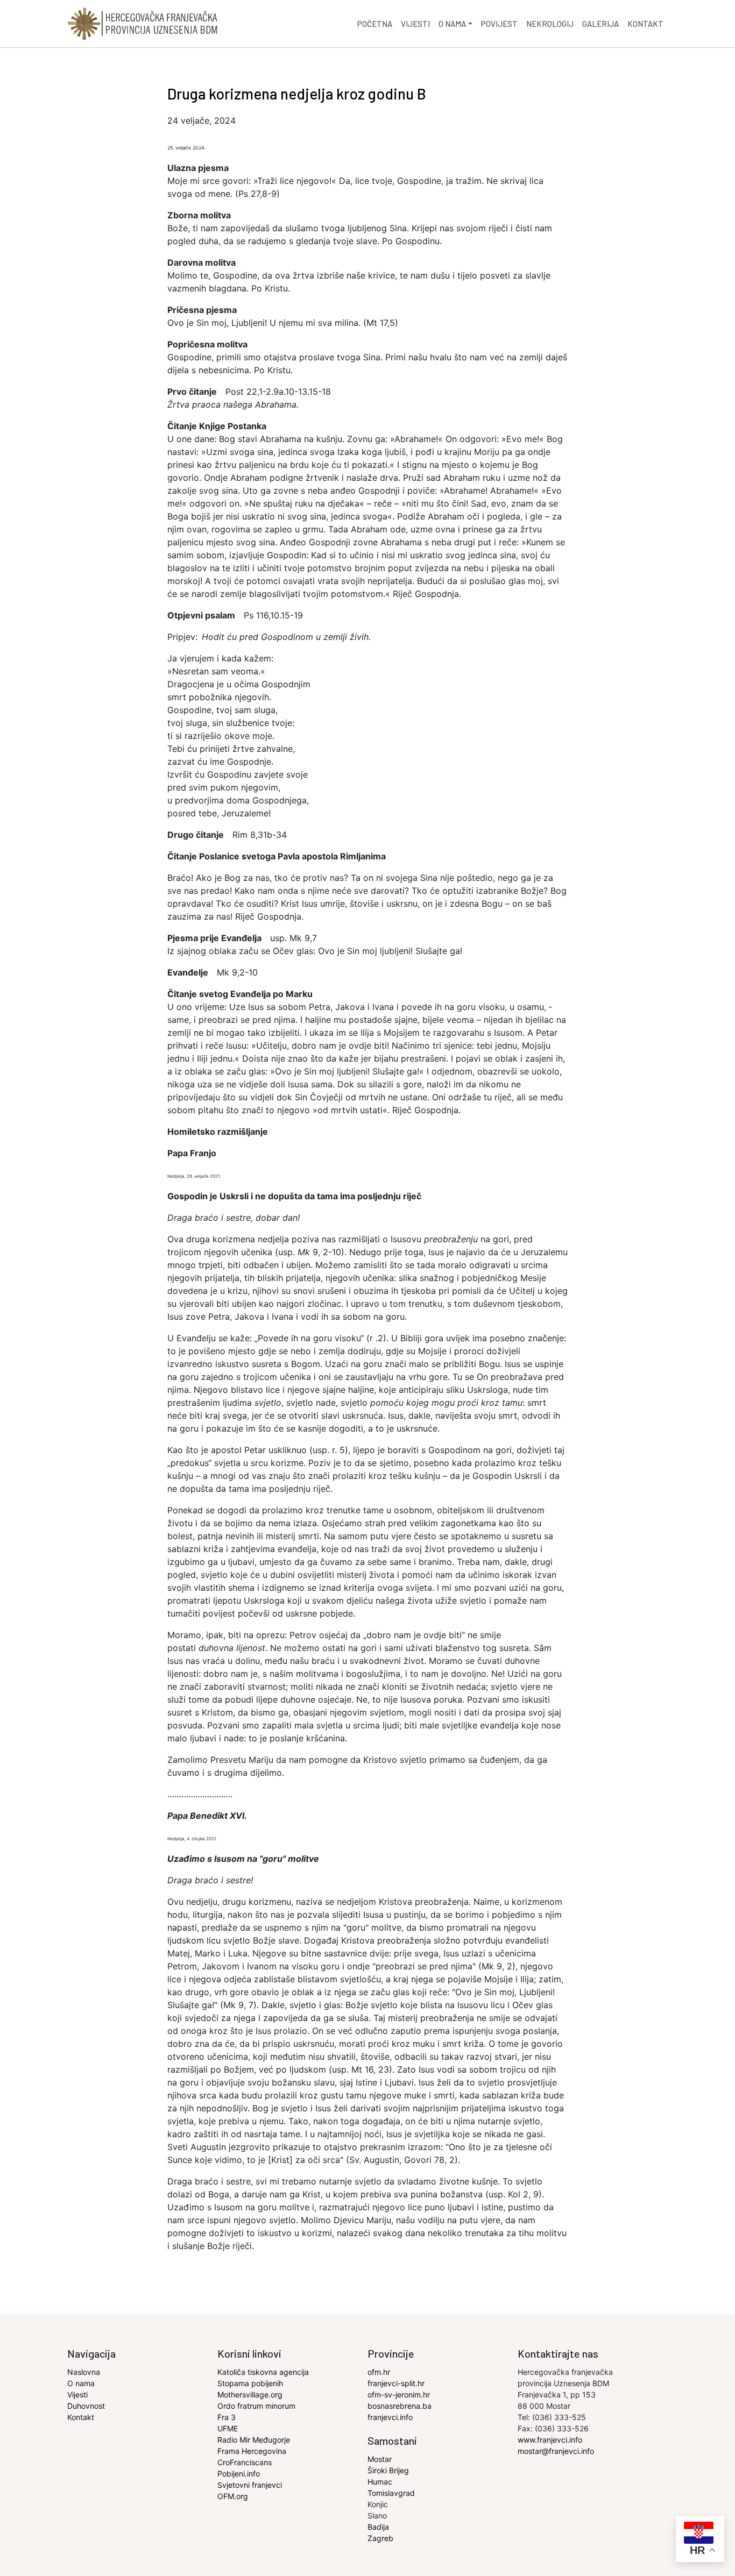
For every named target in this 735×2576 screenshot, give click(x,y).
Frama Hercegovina (252, 2451)
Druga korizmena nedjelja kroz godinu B (297, 94)
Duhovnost (86, 2406)
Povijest (499, 24)
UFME (228, 2428)
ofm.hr (379, 2372)
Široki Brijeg (388, 2470)
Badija (378, 2527)
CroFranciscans (245, 2462)
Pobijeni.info (239, 2474)
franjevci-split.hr (396, 2383)
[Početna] (142, 24)
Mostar (380, 2459)
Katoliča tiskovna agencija (263, 2372)
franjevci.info (390, 2417)
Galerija (600, 24)
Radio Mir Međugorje (254, 2440)
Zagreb (380, 2538)
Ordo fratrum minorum (256, 2406)
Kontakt (645, 24)
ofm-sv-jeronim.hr (399, 2394)
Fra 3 (227, 2417)
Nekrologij (550, 24)
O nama (452, 24)
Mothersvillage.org (250, 2394)
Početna (375, 24)
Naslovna (84, 2372)
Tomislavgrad (391, 2493)
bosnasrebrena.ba (400, 2406)
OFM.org (233, 2496)
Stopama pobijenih (250, 2383)
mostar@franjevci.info (556, 2451)
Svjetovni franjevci (250, 2485)
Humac (380, 2482)
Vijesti (415, 24)
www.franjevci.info (550, 2440)
